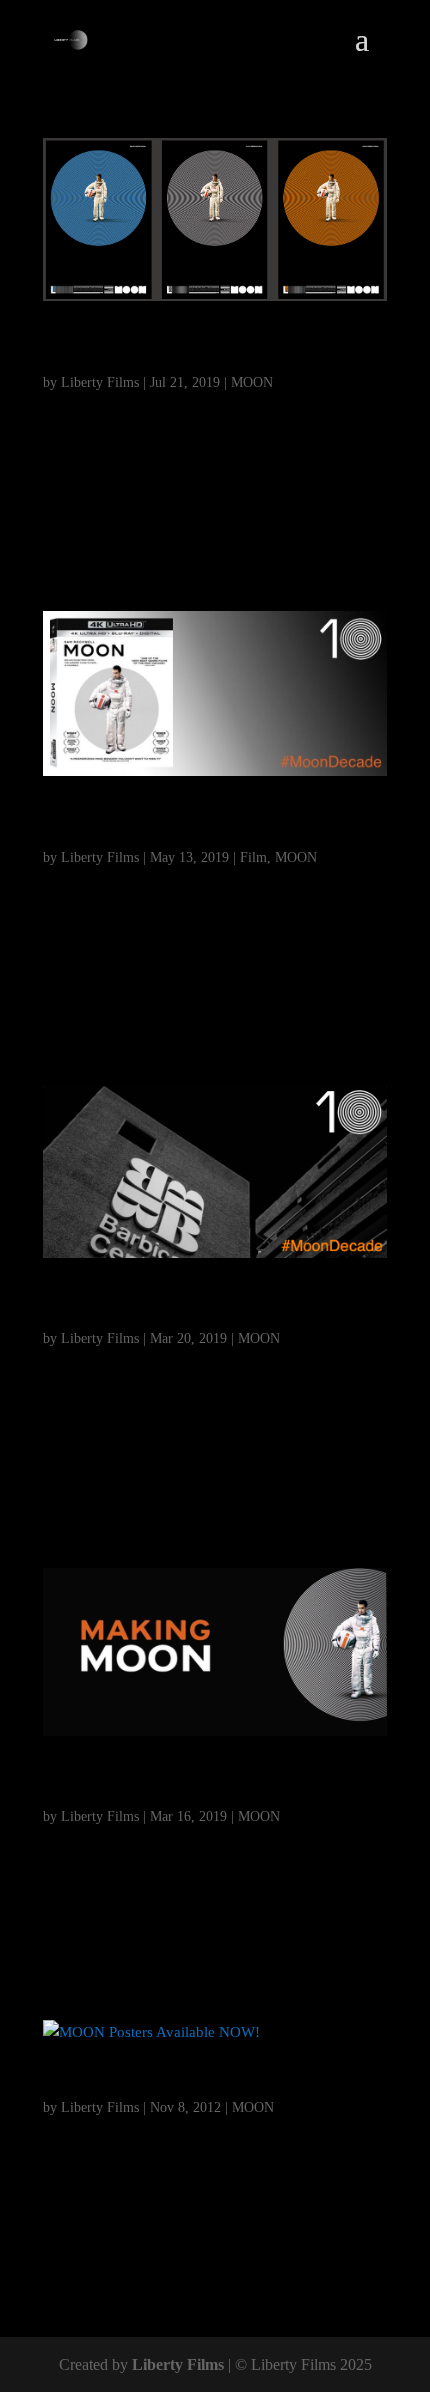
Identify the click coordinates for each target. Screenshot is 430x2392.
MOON (252, 382)
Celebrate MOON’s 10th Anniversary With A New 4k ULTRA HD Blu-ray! (209, 825)
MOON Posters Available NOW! (182, 2085)
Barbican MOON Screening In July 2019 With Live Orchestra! (199, 1307)
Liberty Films (100, 382)
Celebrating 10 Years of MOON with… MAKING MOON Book (212, 1785)
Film (253, 857)
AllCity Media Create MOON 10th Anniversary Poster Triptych (189, 350)
